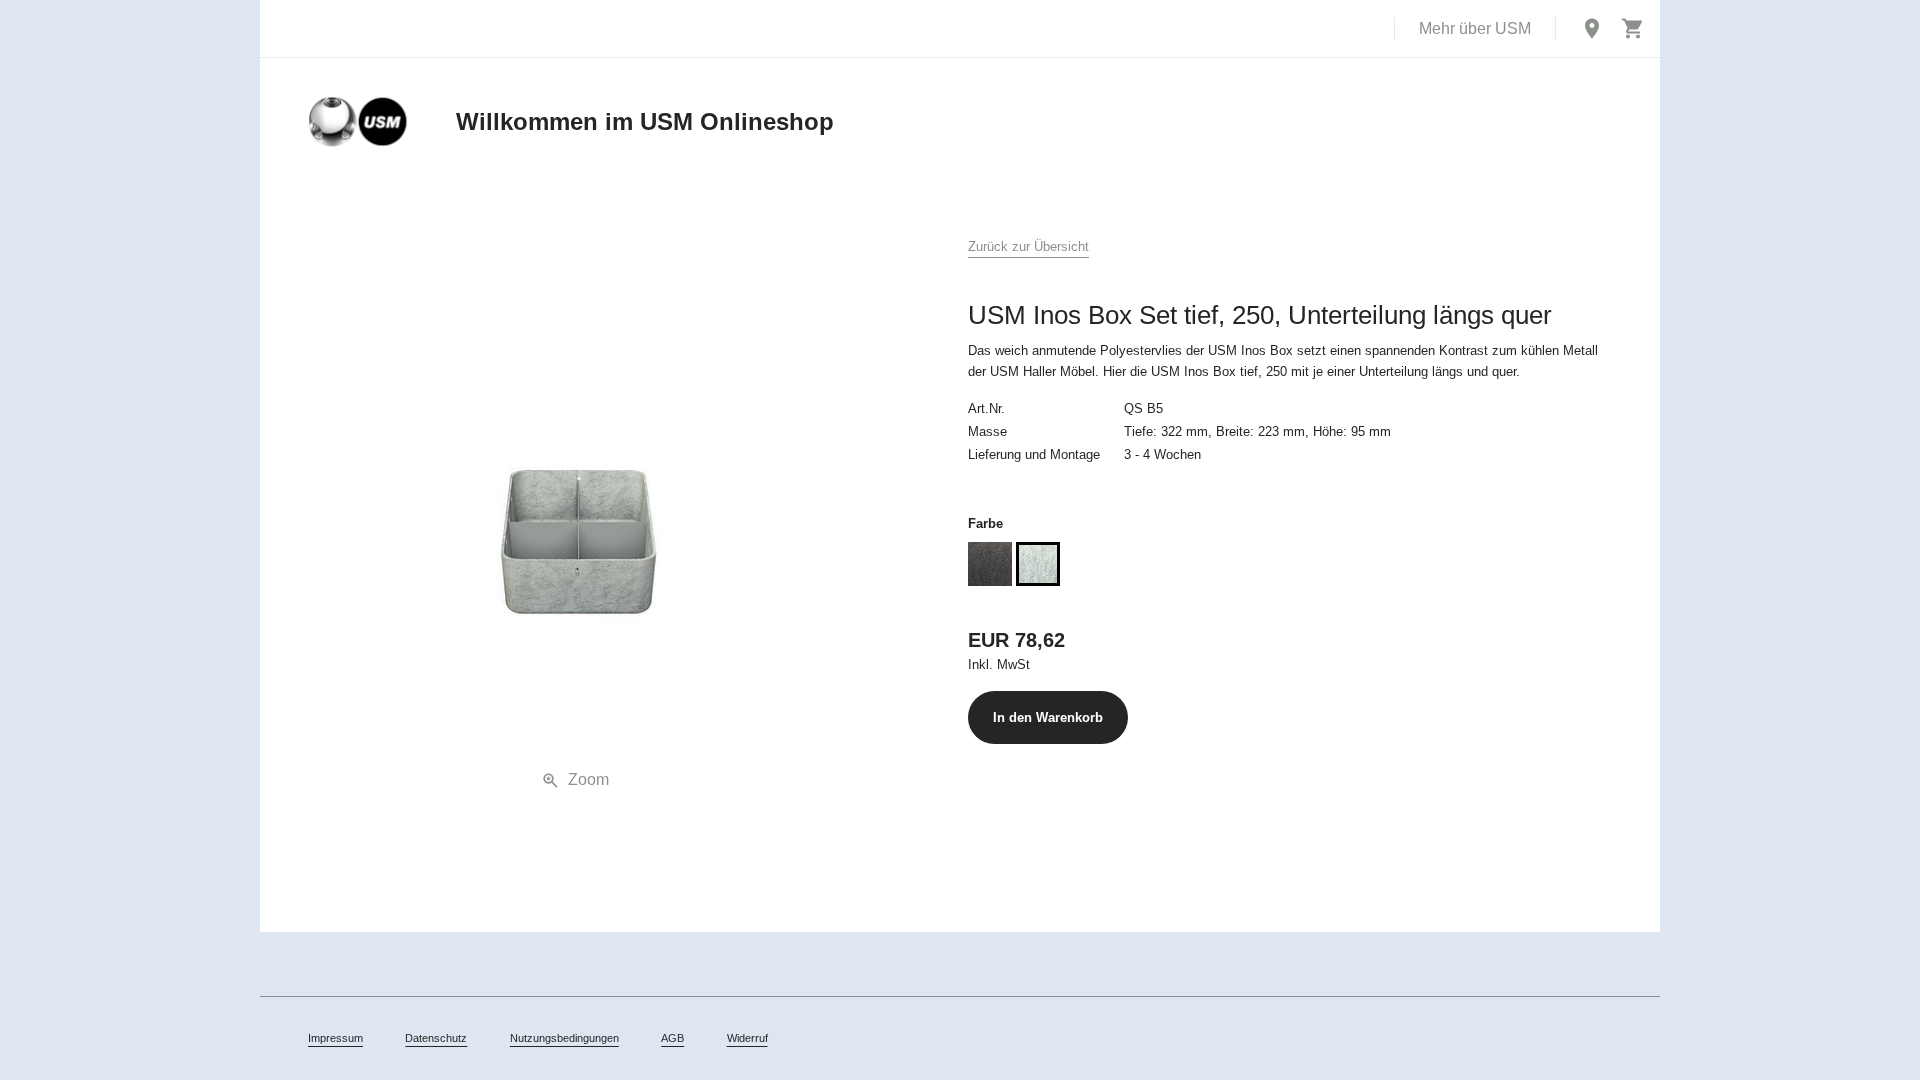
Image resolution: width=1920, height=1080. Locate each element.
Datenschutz (436, 1038)
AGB (672, 1038)
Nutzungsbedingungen (564, 1038)
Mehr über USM (1475, 28)
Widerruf (747, 1038)
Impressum (335, 1038)
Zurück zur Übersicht (1028, 246)
